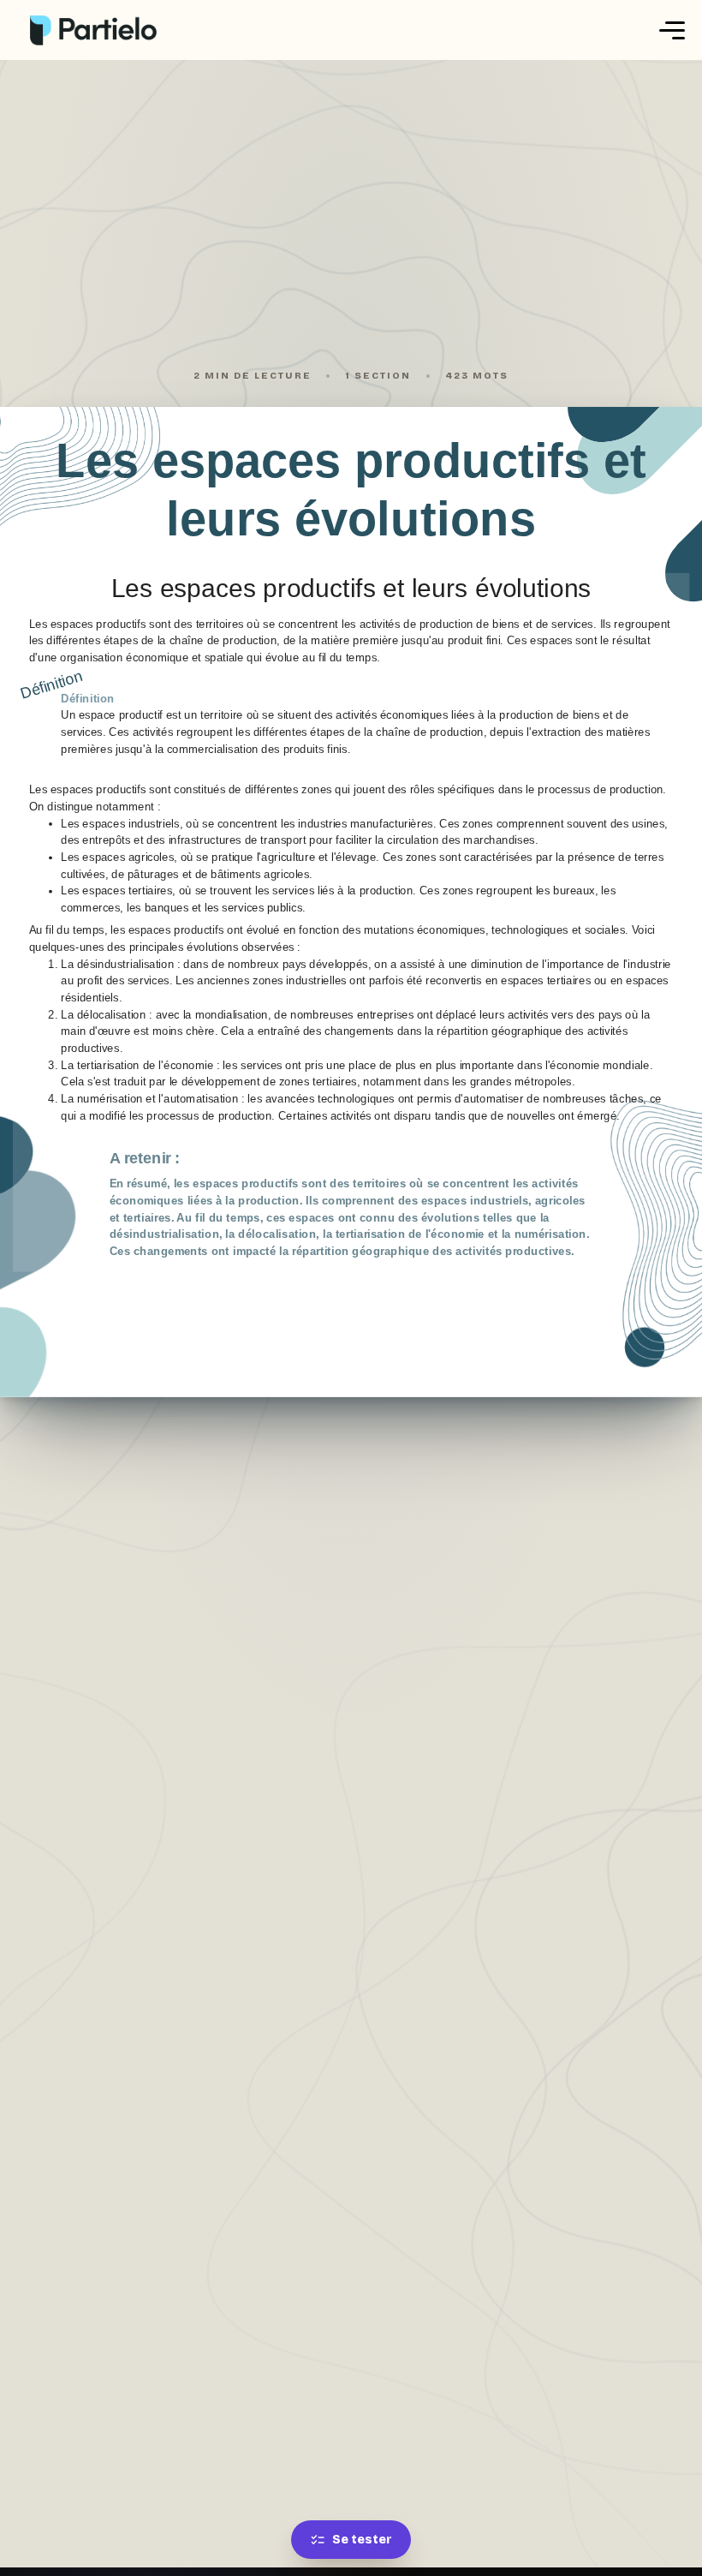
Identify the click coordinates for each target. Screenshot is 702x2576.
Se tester (362, 2540)
